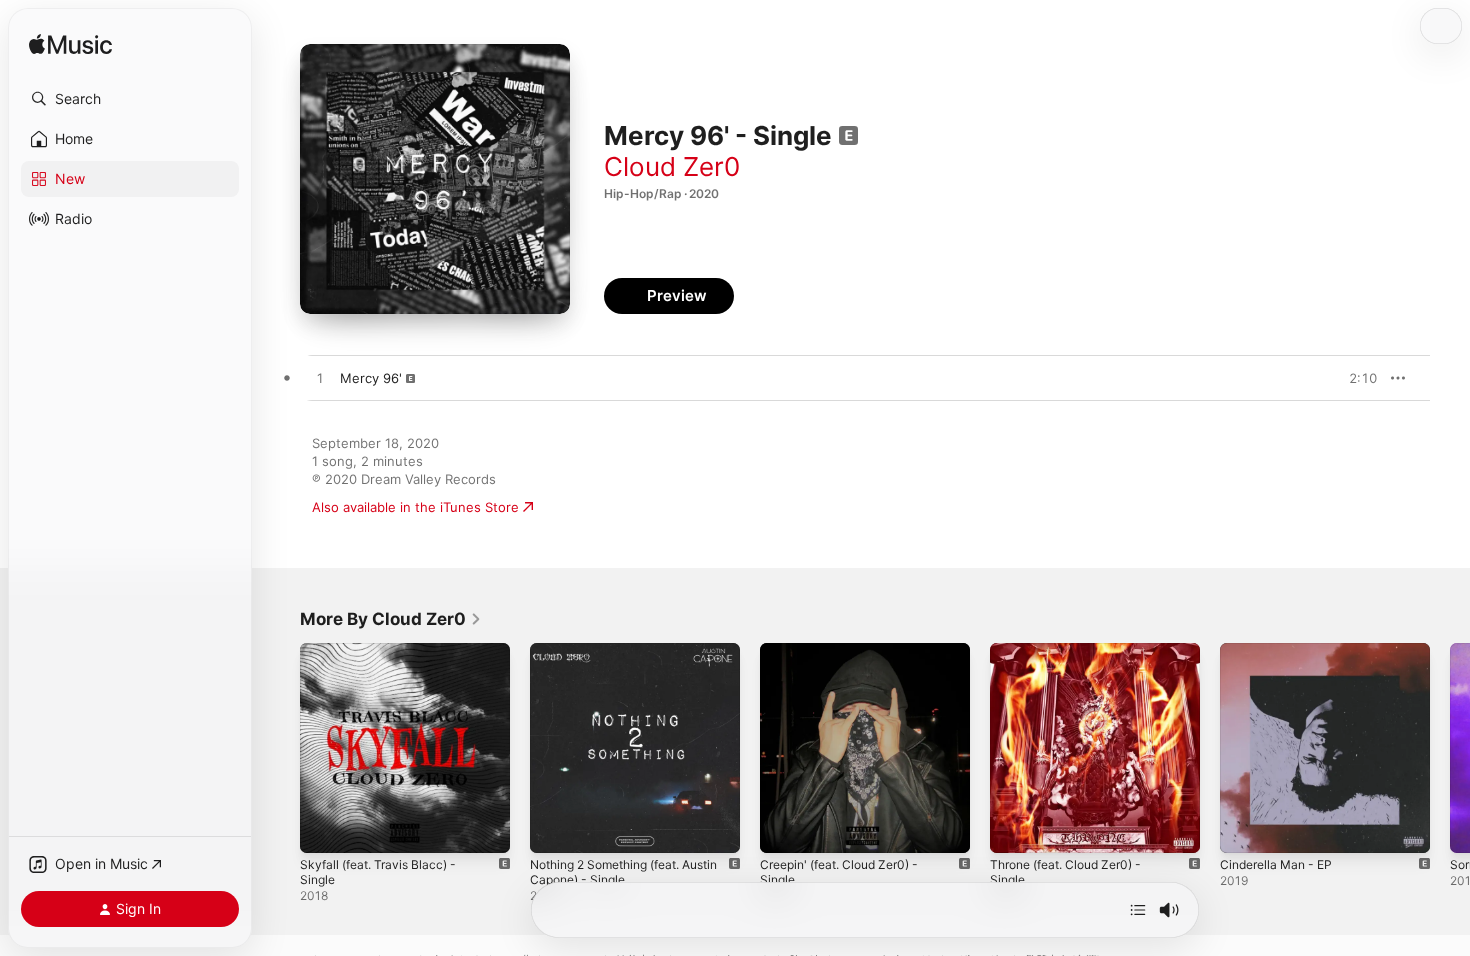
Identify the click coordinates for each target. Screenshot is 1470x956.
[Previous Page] (280, 748)
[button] (130, 99)
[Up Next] (1138, 910)
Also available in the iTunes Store (415, 507)
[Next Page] (1450, 748)
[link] (391, 619)
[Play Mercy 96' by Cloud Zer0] (320, 379)
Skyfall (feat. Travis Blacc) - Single (384, 659)
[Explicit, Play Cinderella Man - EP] (1245, 828)
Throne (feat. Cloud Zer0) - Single (1075, 659)
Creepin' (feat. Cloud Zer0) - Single (849, 659)
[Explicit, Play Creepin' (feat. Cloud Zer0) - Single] (785, 828)
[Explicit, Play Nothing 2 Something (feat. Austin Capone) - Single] (555, 828)
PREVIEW (1355, 378)
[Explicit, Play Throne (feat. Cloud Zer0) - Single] (1015, 828)
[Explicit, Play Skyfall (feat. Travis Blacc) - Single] (325, 828)
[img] (70, 45)
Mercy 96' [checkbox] (371, 378)
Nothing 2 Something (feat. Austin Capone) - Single (615, 659)
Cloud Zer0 (672, 166)
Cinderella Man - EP (1281, 651)
